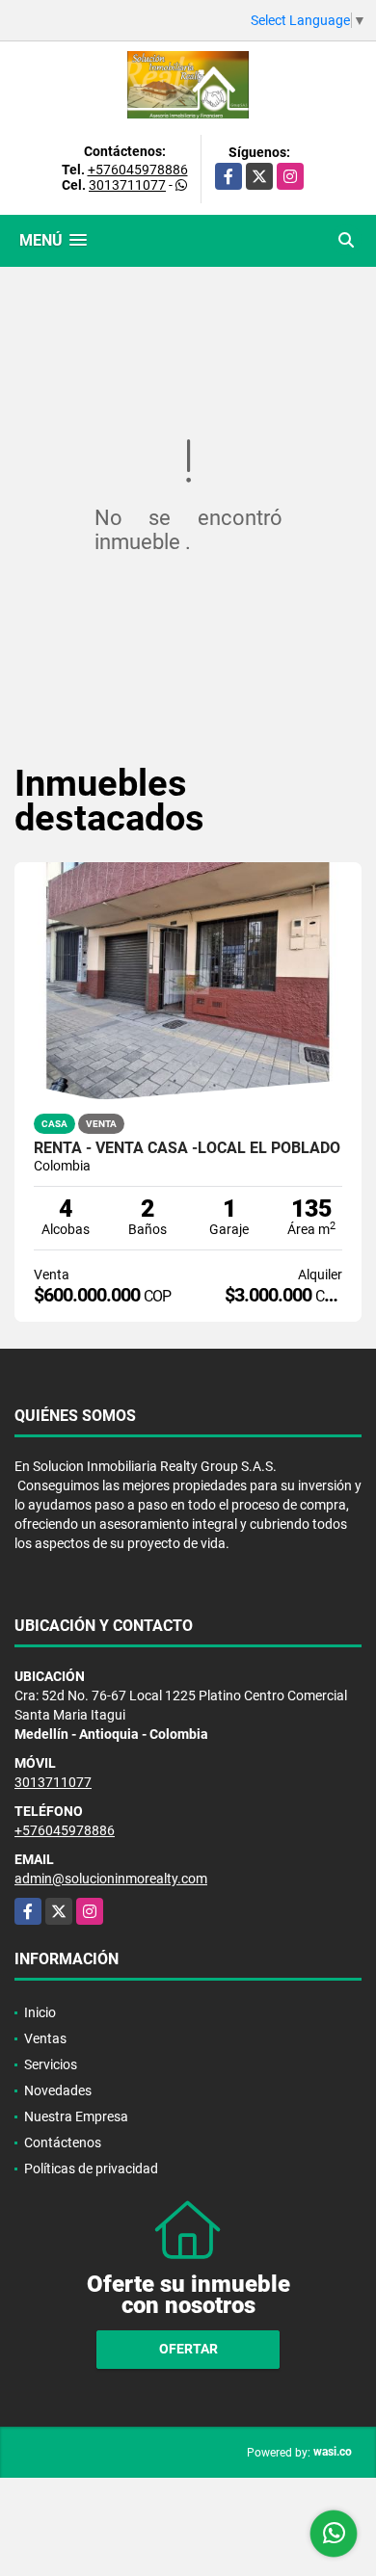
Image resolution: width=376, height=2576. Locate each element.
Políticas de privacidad (91, 2169)
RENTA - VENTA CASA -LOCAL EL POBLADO (187, 1148)
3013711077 (127, 185)
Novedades (58, 2090)
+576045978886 (138, 170)
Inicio (40, 2012)
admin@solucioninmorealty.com (111, 1879)
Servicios (51, 2064)
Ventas (45, 2038)
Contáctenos (63, 2142)
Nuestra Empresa (76, 2116)
